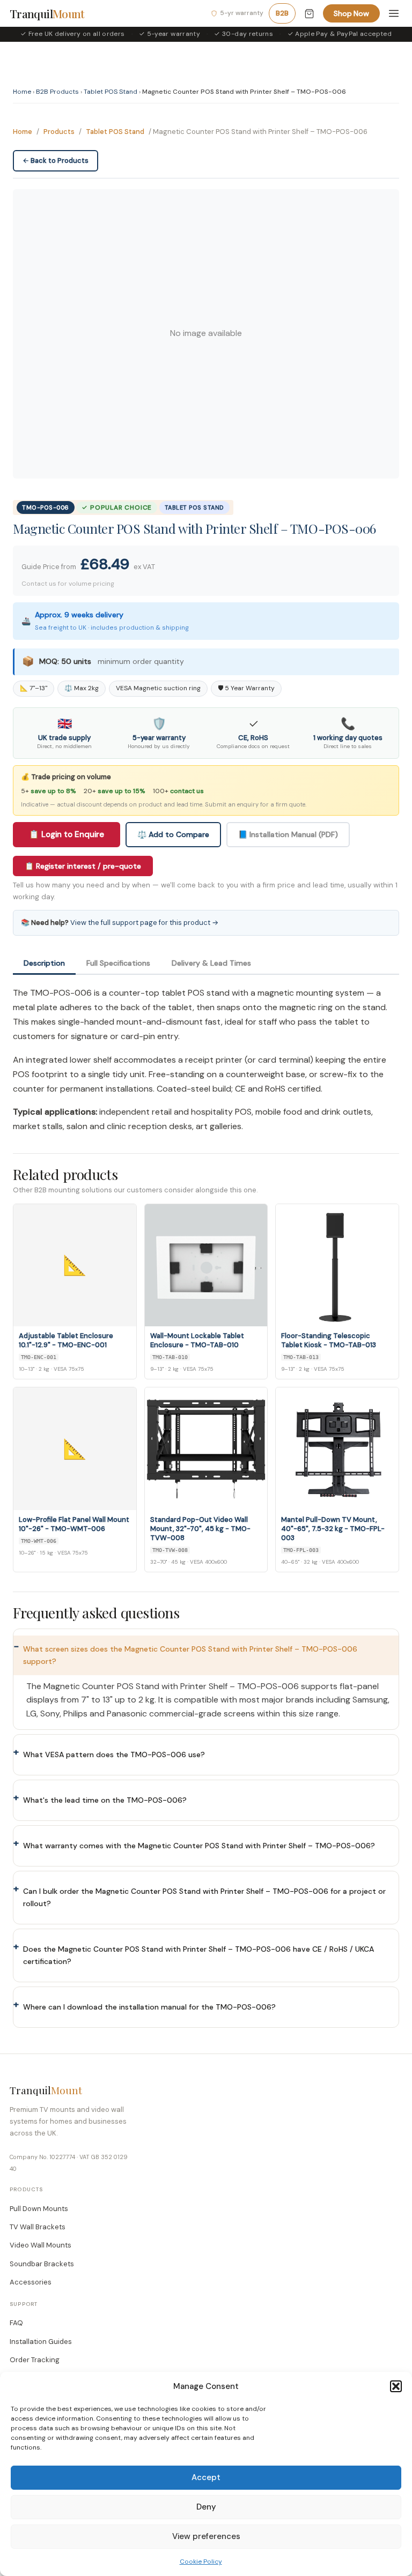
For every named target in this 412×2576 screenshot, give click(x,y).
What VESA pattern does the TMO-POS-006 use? (114, 1754)
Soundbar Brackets (42, 2264)
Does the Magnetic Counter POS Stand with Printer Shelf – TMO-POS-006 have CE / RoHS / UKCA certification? (198, 1955)
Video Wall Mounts (41, 2245)
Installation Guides (41, 2342)
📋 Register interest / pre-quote (83, 866)
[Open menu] (394, 13)
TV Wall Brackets (38, 2227)
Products (59, 132)
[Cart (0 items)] (309, 14)
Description (44, 963)
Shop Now (351, 13)
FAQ (16, 2323)
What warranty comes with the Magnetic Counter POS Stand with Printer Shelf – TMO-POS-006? (199, 1846)
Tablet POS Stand (111, 92)
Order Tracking (35, 2360)
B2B (282, 13)
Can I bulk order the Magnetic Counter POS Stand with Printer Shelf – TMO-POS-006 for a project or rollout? (204, 1897)
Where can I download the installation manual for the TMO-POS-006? (149, 2007)
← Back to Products (56, 160)
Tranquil (47, 13)
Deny (206, 2507)
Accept (206, 2477)
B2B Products (57, 92)
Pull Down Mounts (39, 2209)
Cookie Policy (201, 2562)
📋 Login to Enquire (67, 834)
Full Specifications (118, 963)
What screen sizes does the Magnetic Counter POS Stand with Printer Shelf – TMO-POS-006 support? (190, 1655)
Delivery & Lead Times (211, 963)
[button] (396, 2386)
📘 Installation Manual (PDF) (288, 834)
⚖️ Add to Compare (173, 834)
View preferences (206, 2536)
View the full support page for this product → (144, 923)
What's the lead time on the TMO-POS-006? (105, 1800)
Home (22, 92)
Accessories (31, 2282)
